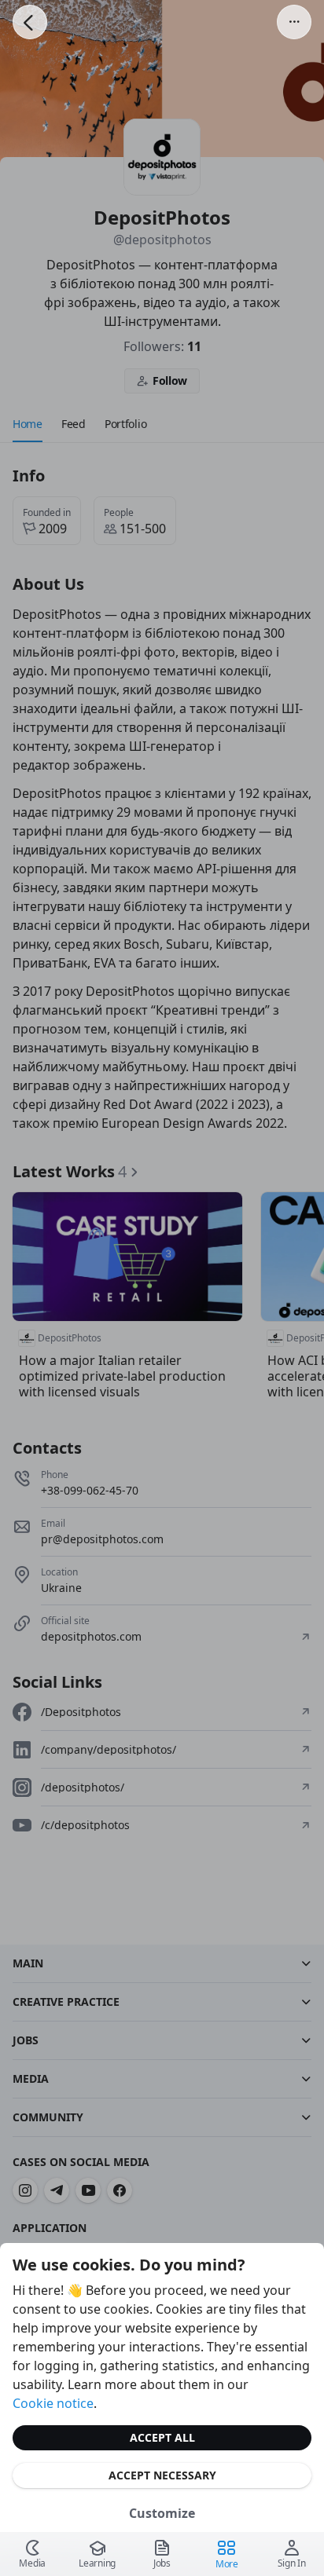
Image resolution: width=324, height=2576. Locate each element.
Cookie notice (53, 2403)
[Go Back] (30, 22)
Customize (162, 2513)
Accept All (162, 2437)
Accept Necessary (162, 2475)
